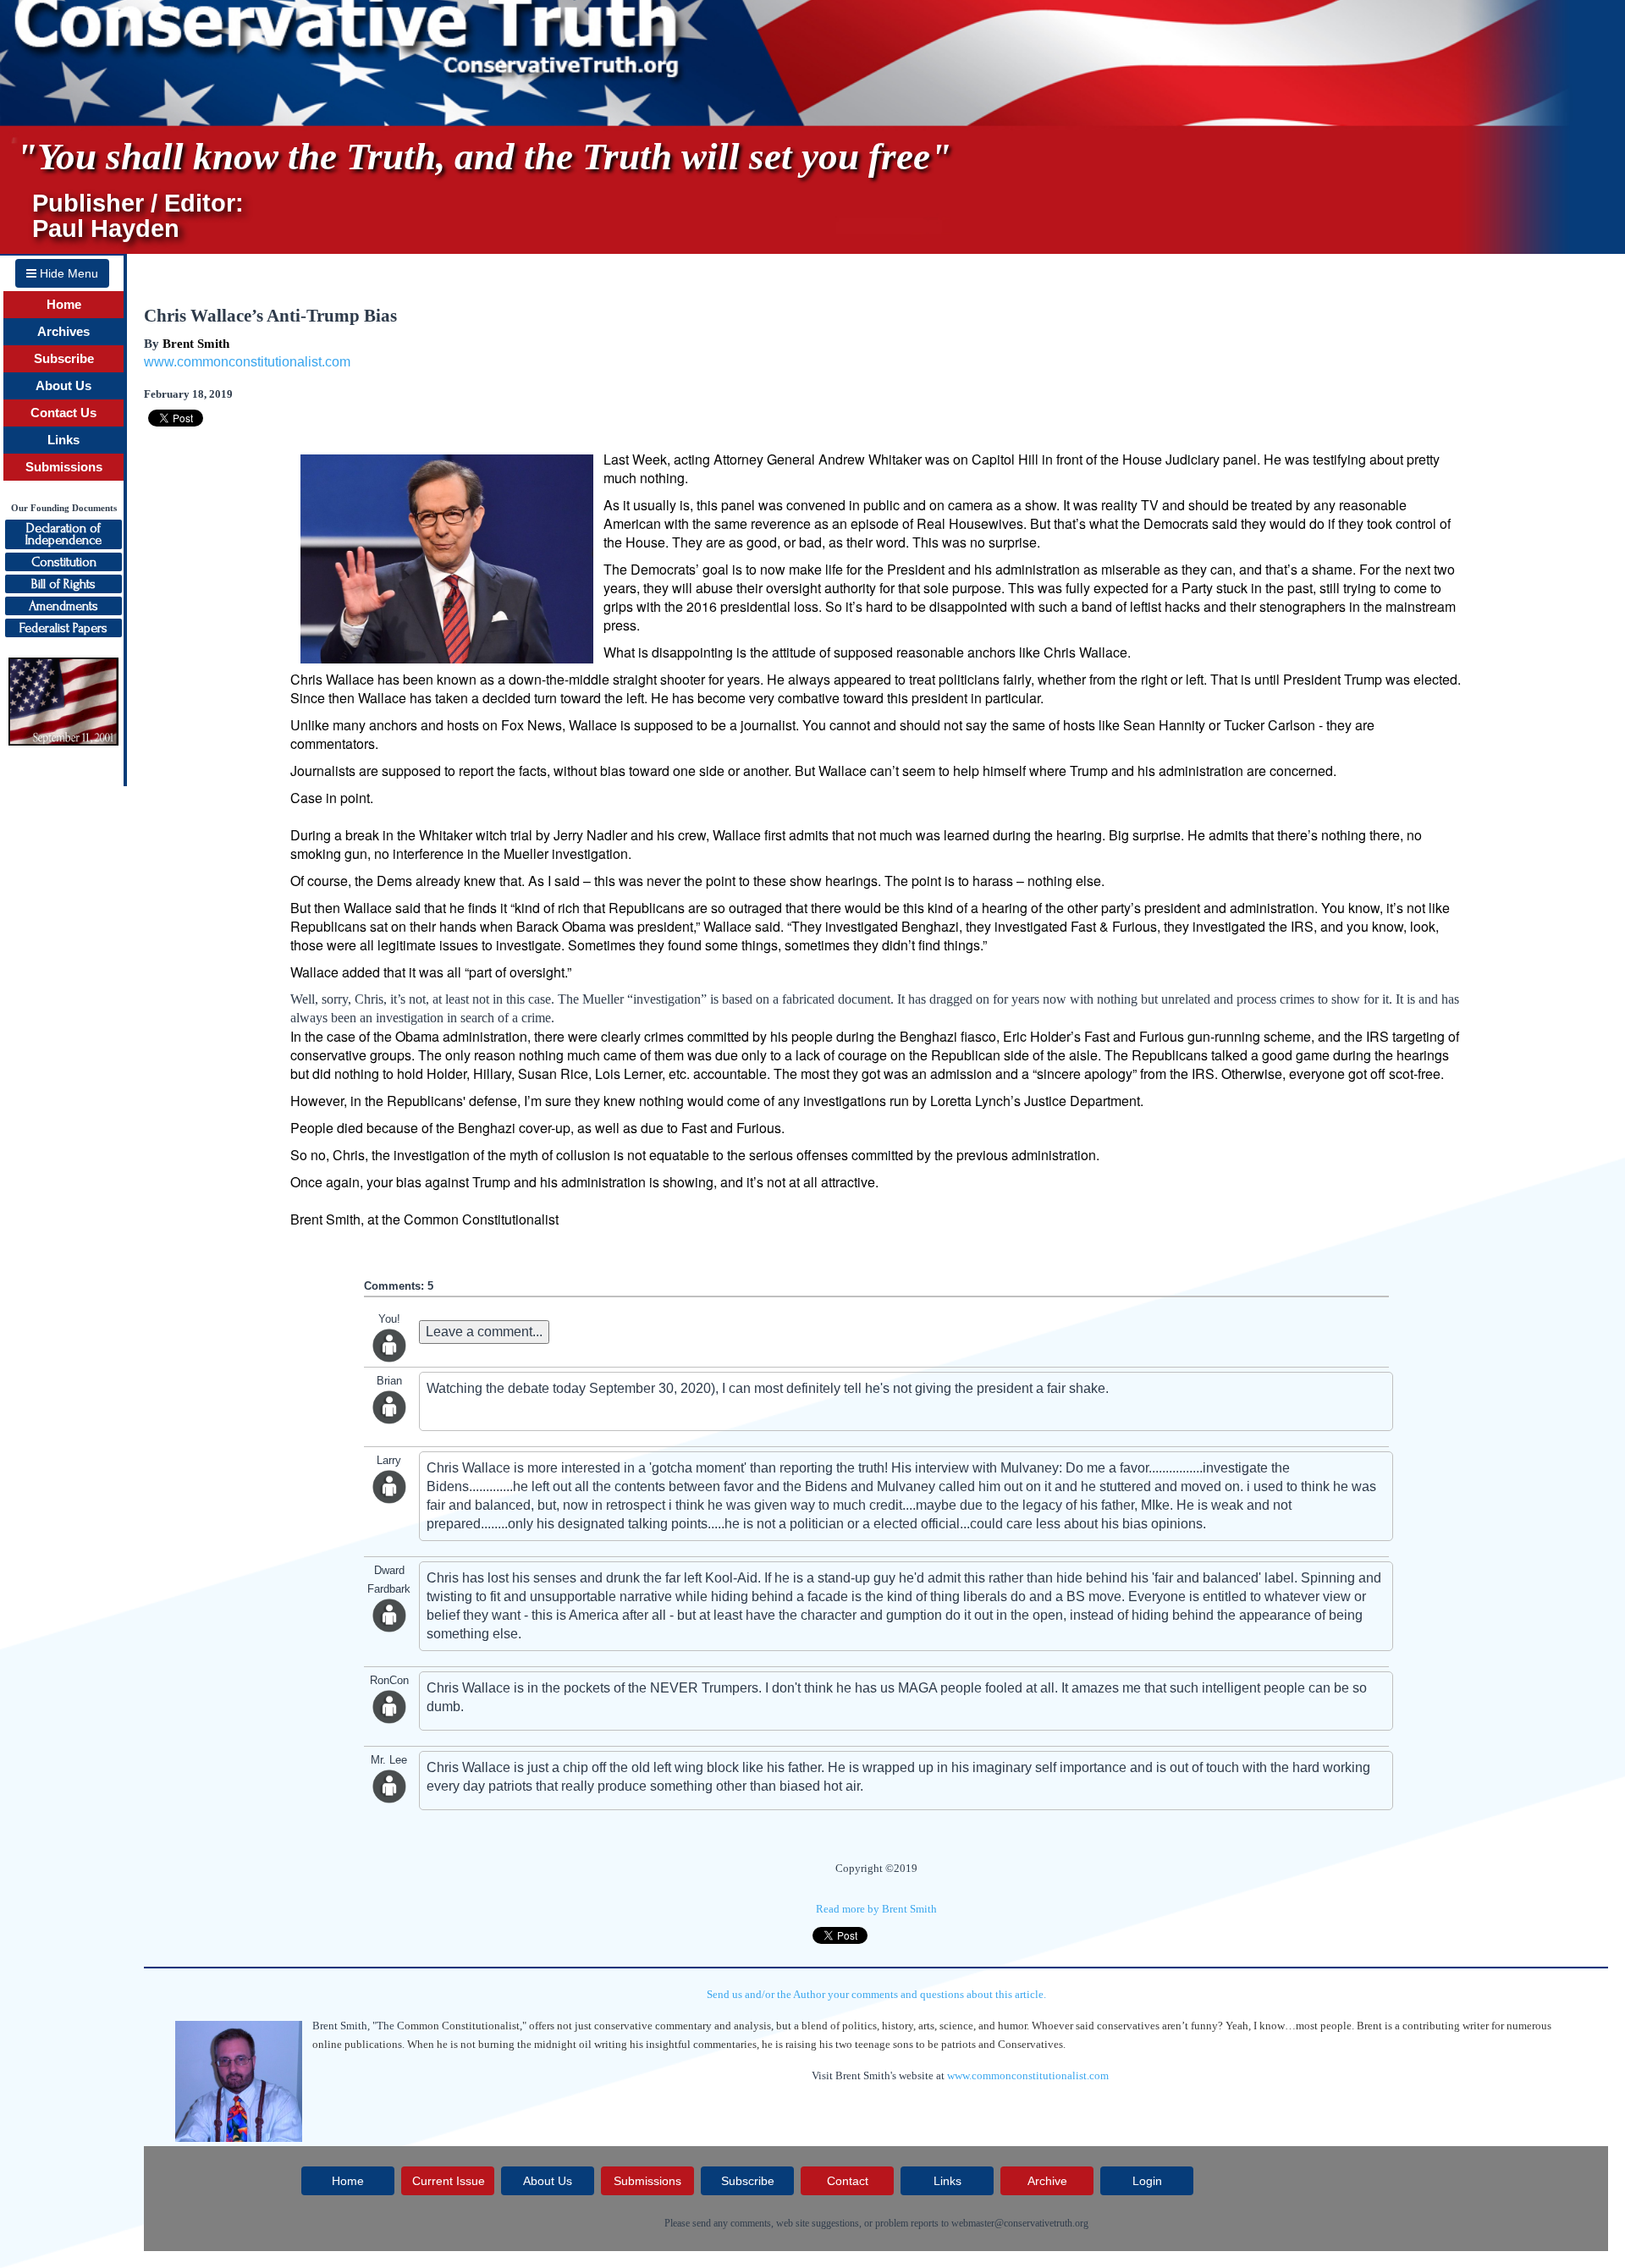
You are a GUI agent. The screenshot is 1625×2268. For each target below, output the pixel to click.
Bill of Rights (63, 584)
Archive (1047, 2181)
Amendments (63, 606)
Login (1147, 2181)
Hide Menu (67, 273)
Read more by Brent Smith (876, 1909)
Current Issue (449, 2181)
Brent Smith (196, 344)
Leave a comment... (484, 1332)
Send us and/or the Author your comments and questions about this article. (876, 1994)
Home (64, 305)
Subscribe (64, 359)
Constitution (64, 562)
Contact (848, 2181)
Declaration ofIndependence (63, 534)
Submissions (64, 467)
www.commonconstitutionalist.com (247, 362)
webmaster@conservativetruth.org (1020, 2223)
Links (63, 440)
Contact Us (63, 413)
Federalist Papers (63, 628)
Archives (63, 332)
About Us (63, 386)
